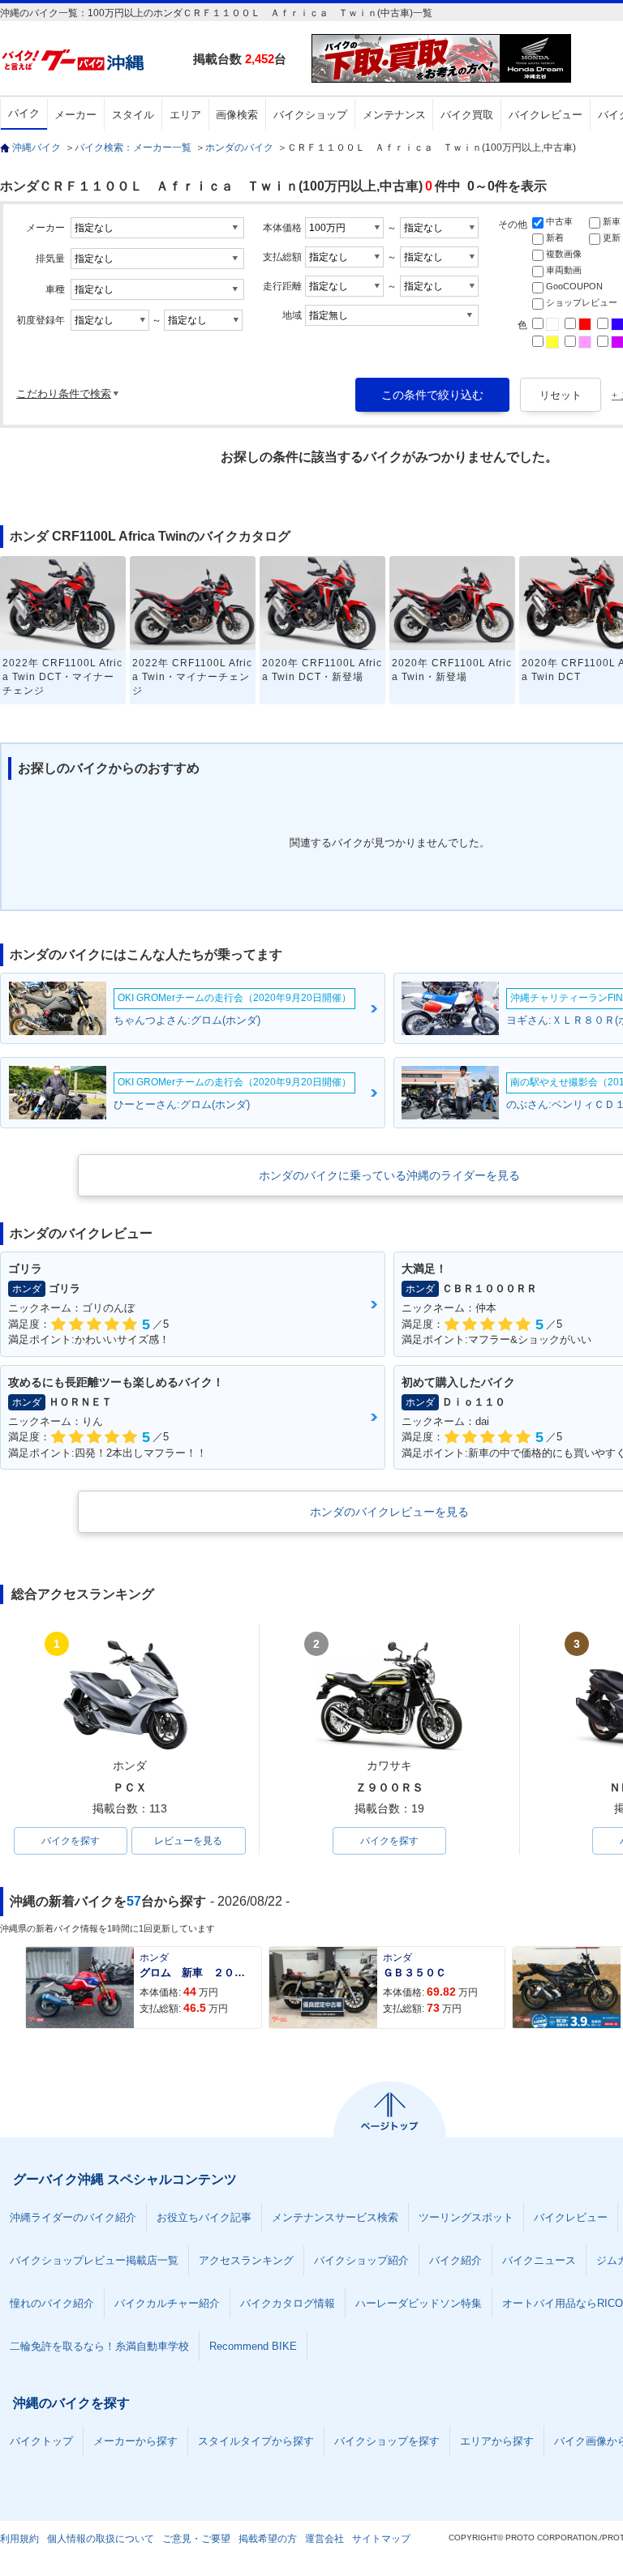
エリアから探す (497, 2441)
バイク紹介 (455, 2260)
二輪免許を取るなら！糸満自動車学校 (99, 2346)
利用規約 (19, 2539)
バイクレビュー (546, 115)
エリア (185, 115)
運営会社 (324, 2539)
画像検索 (237, 115)
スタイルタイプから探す (256, 2441)
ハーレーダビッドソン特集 (419, 2303)
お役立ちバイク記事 (204, 2217)
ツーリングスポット (466, 2217)
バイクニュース (539, 2260)
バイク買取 (467, 115)
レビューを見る (188, 1841)
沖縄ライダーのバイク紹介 (73, 2217)
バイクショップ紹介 (361, 2260)
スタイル (133, 115)
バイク (24, 113)
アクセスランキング (246, 2260)
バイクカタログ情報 (288, 2303)
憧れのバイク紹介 (52, 2303)
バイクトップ (41, 2441)
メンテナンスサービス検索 (335, 2217)
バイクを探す (71, 1841)
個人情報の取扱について (101, 2539)
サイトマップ (381, 2539)
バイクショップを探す (387, 2441)
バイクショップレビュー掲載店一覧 (94, 2260)
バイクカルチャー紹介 (167, 2303)
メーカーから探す (135, 2441)
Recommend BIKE (253, 2346)
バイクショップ (310, 115)
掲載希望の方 (268, 2539)
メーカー (75, 115)
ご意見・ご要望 (196, 2539)
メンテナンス (394, 115)
